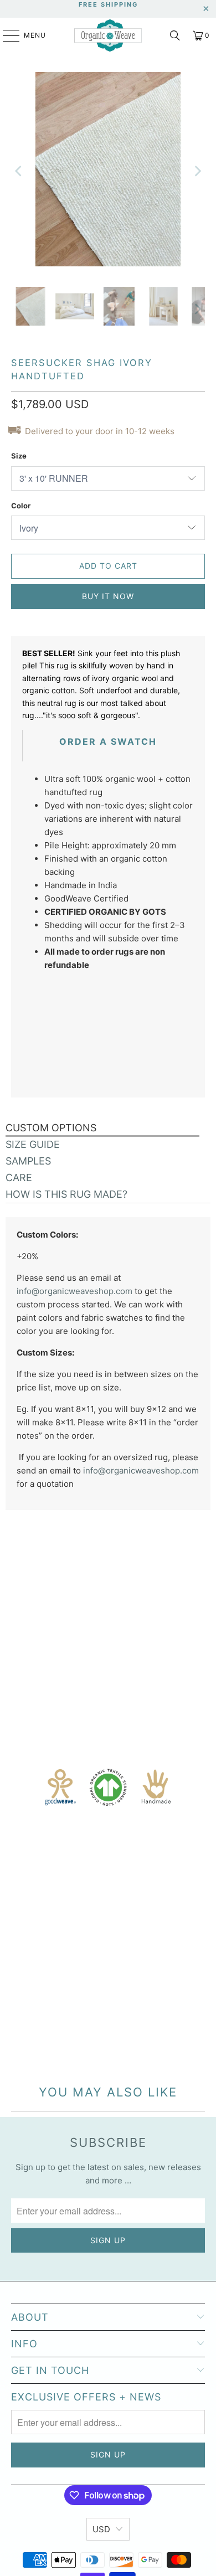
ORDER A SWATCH (108, 741)
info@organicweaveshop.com (74, 1291)
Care (19, 1178)
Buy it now (108, 596)
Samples (28, 1161)
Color (21, 506)
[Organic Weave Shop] (108, 36)
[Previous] (19, 171)
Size (19, 456)
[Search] (175, 35)
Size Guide (33, 1144)
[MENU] (6, 35)
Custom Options (51, 1128)
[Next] (197, 171)
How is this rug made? (66, 1194)
